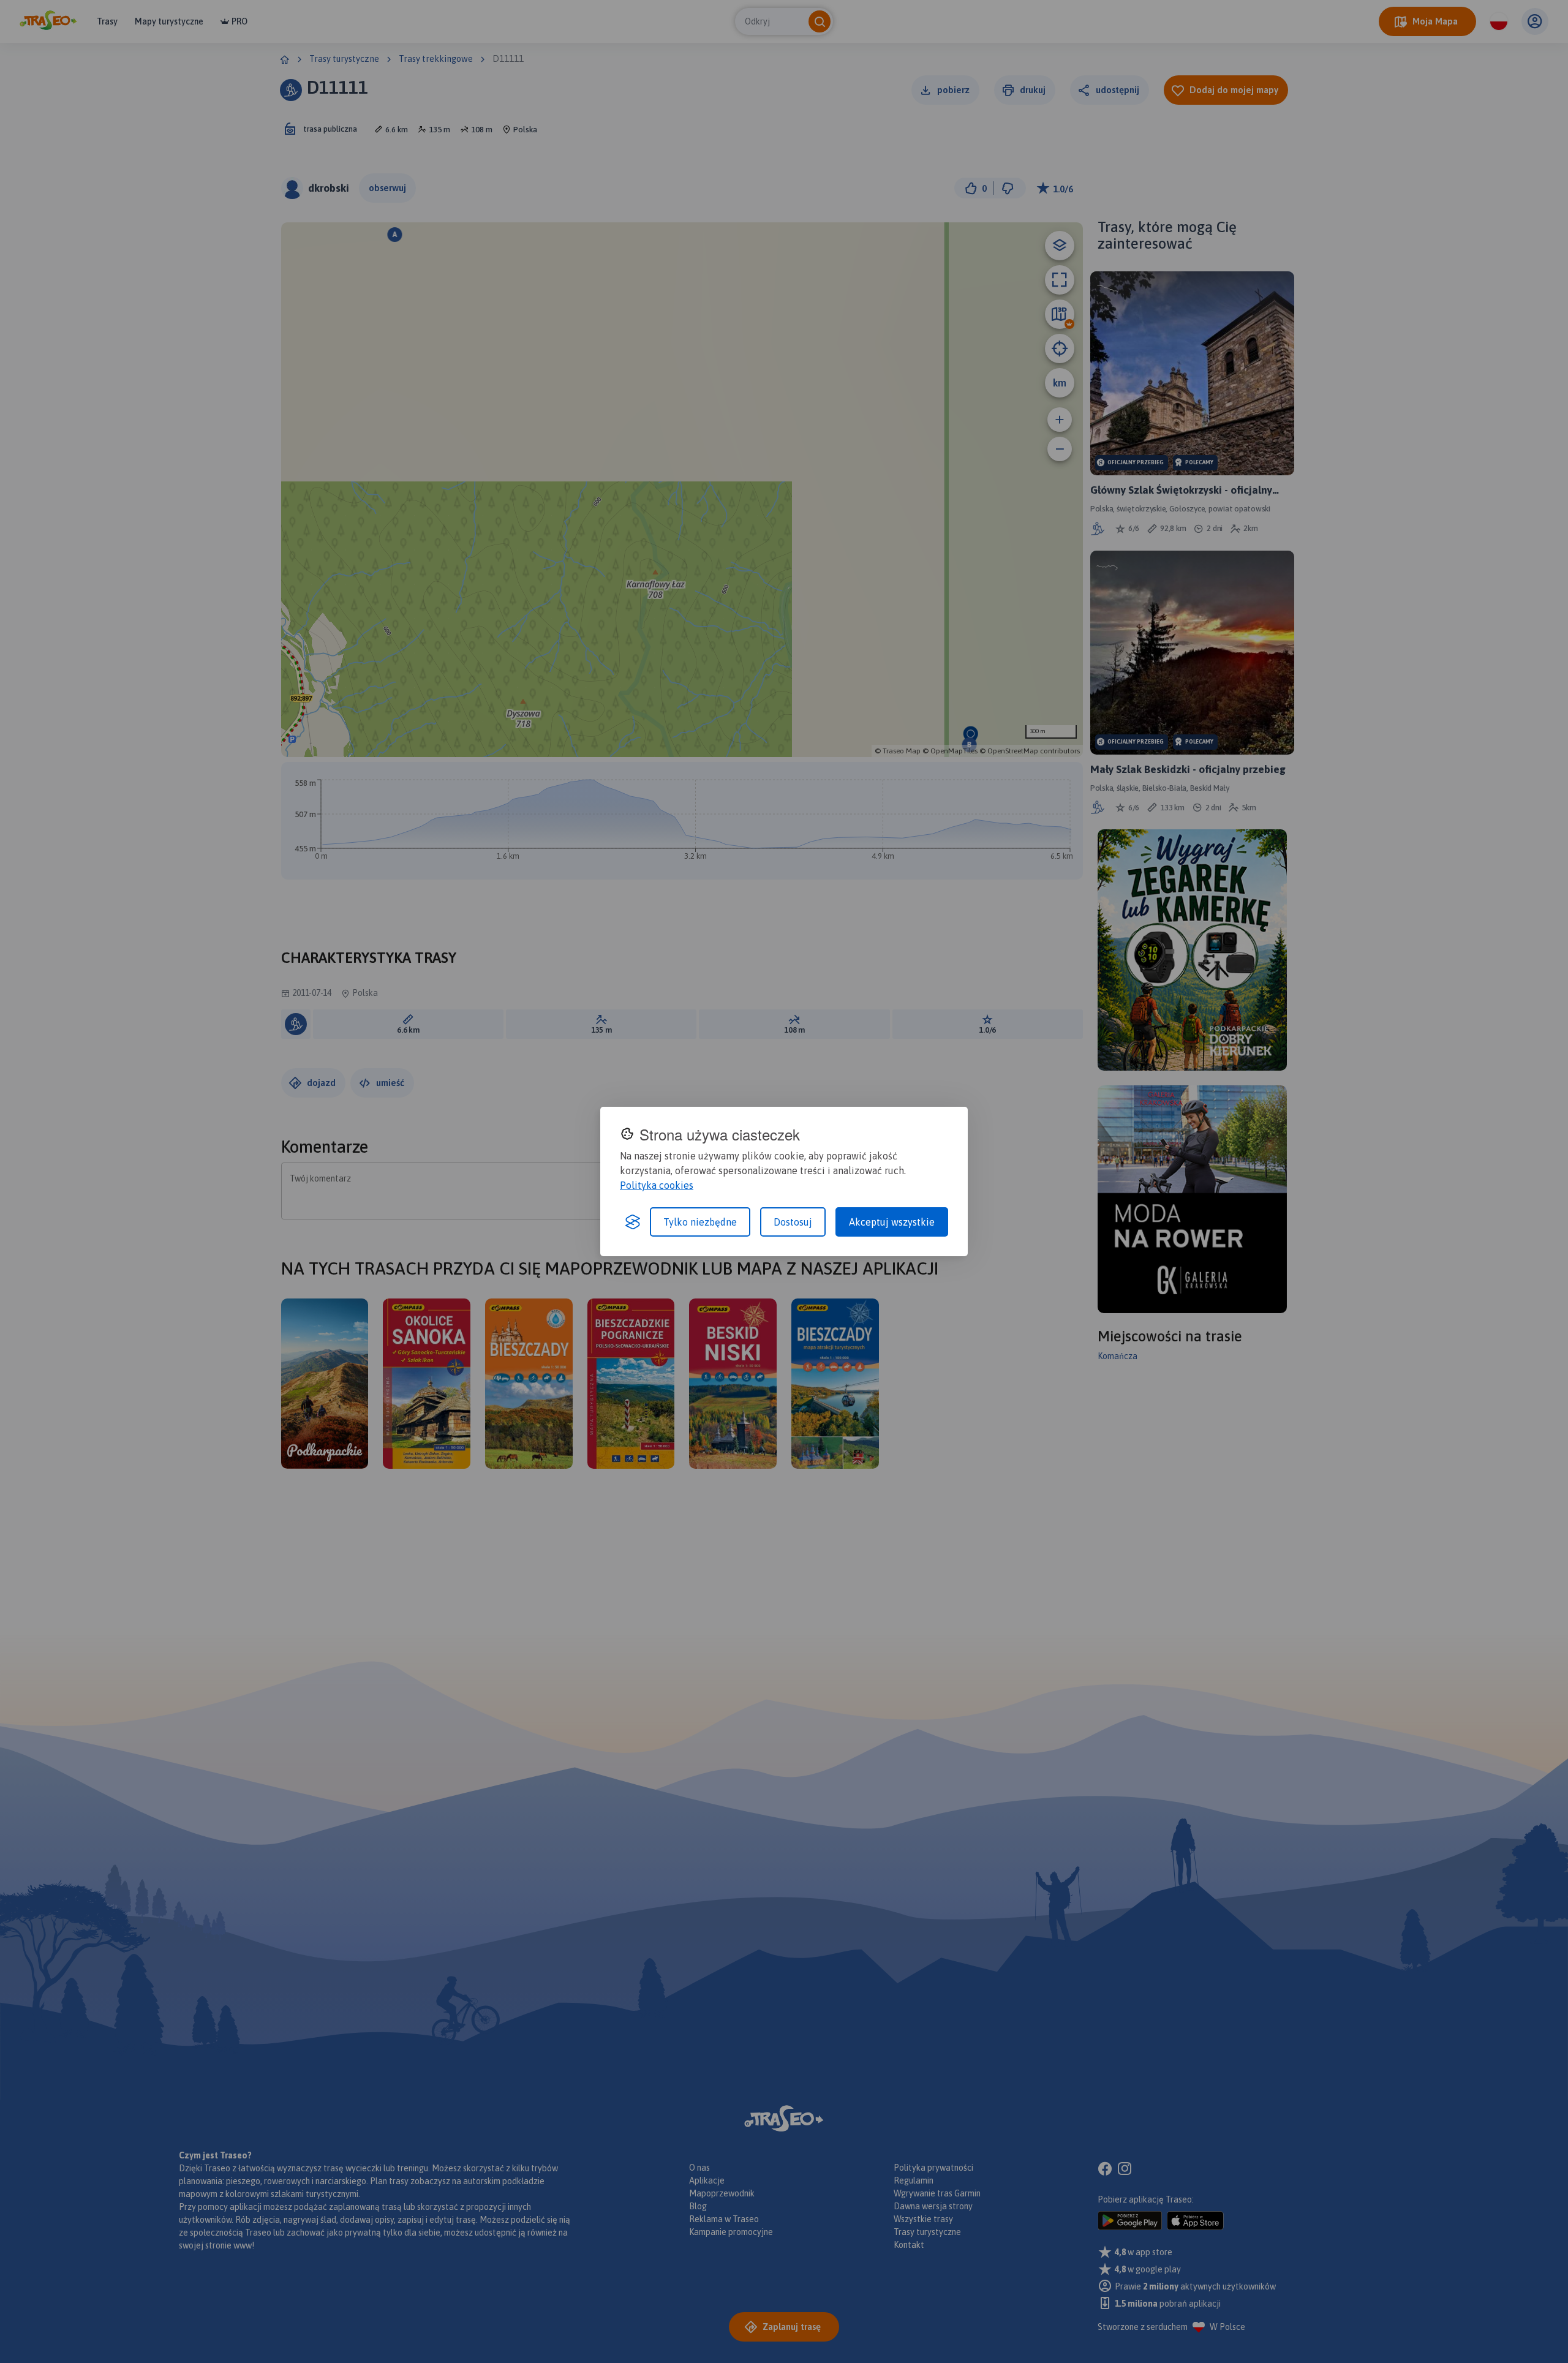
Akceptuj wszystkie (892, 1222)
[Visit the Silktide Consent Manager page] (633, 1222)
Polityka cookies (657, 1185)
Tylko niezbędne (700, 1222)
